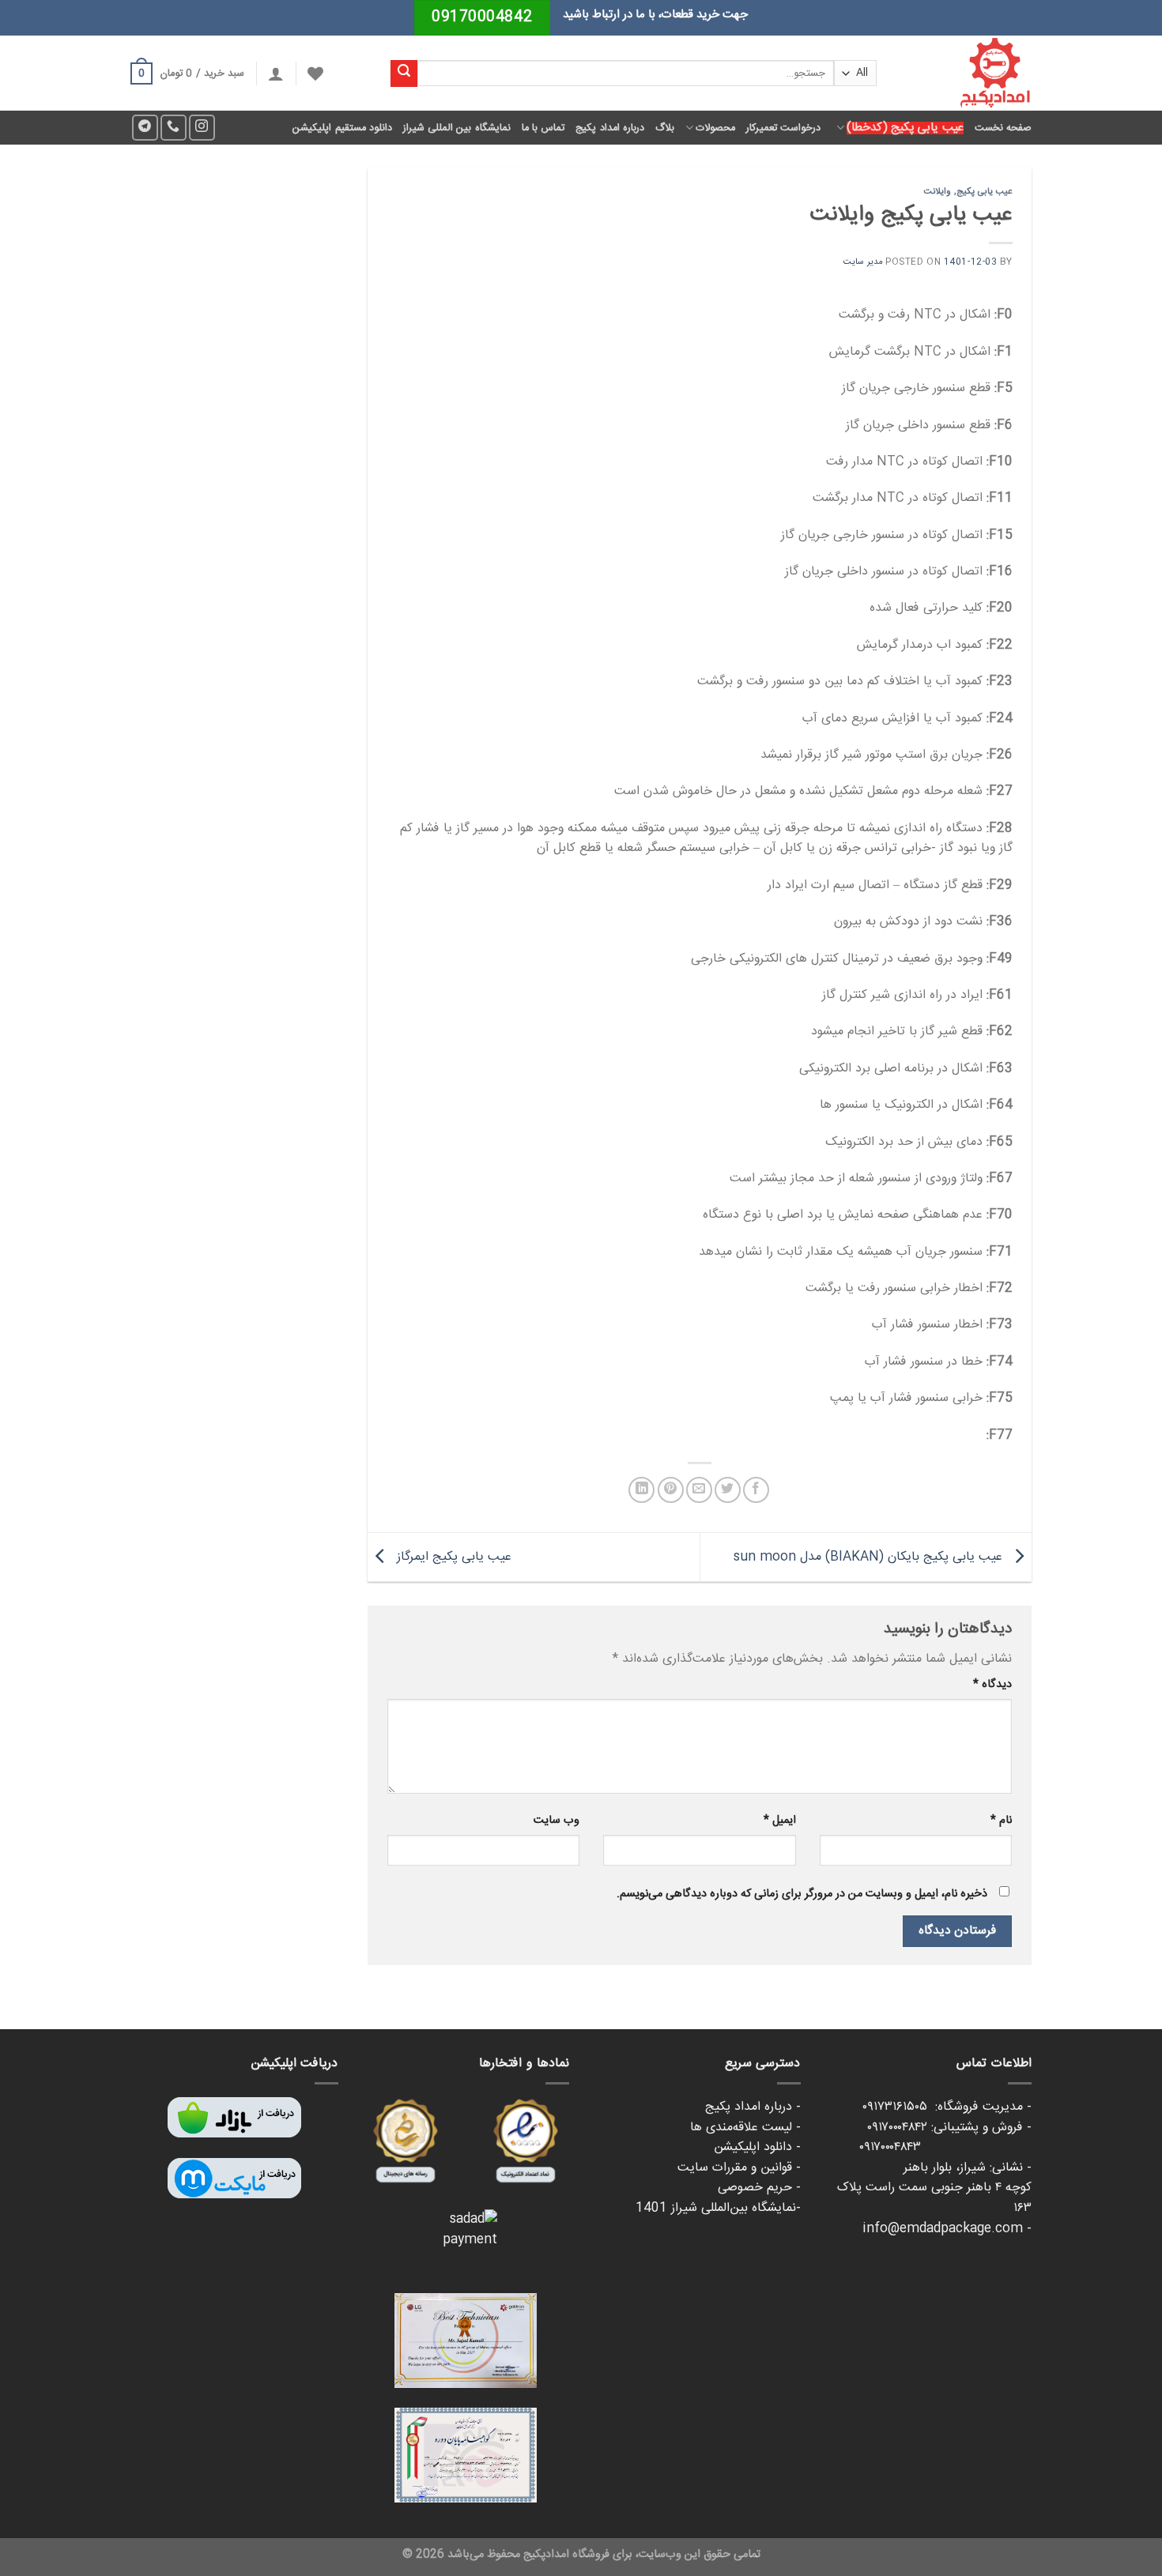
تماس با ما (543, 128)
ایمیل (779, 1821)
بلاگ (665, 128)
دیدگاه (992, 1685)
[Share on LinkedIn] (641, 1490)
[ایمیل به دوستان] (699, 1490)
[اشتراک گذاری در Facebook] (756, 1490)
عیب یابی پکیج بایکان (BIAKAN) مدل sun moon (870, 1558)
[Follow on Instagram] (202, 128)
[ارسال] (404, 73)
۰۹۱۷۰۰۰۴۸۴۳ (945, 2147)
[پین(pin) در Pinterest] (671, 1490)
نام (1001, 1821)
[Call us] (174, 128)
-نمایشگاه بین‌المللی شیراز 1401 (718, 2208)
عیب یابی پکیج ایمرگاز (452, 1558)
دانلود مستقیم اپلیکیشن (342, 128)
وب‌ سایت (556, 1821)
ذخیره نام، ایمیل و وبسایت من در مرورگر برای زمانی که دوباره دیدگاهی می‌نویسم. (802, 1894)
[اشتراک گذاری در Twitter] (728, 1490)
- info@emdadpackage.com (947, 2229)
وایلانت (938, 192)
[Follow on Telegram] (145, 128)
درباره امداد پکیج (610, 128)
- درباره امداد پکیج (753, 2107)
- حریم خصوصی (759, 2188)
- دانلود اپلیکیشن (757, 2147)
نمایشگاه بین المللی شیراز (457, 128)
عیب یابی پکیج (985, 192)
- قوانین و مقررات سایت (739, 2168)
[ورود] (276, 73)
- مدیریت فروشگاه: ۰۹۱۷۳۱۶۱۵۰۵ (947, 2107)
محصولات (715, 128)
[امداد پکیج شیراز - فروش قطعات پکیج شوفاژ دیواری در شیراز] (966, 73)
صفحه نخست (1003, 128)
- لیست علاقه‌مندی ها (745, 2128)
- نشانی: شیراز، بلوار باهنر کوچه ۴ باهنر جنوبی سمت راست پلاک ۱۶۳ (934, 2188)
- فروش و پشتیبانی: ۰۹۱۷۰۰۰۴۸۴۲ (949, 2128)
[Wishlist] (315, 73)
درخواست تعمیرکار (783, 128)
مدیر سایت (863, 262)
